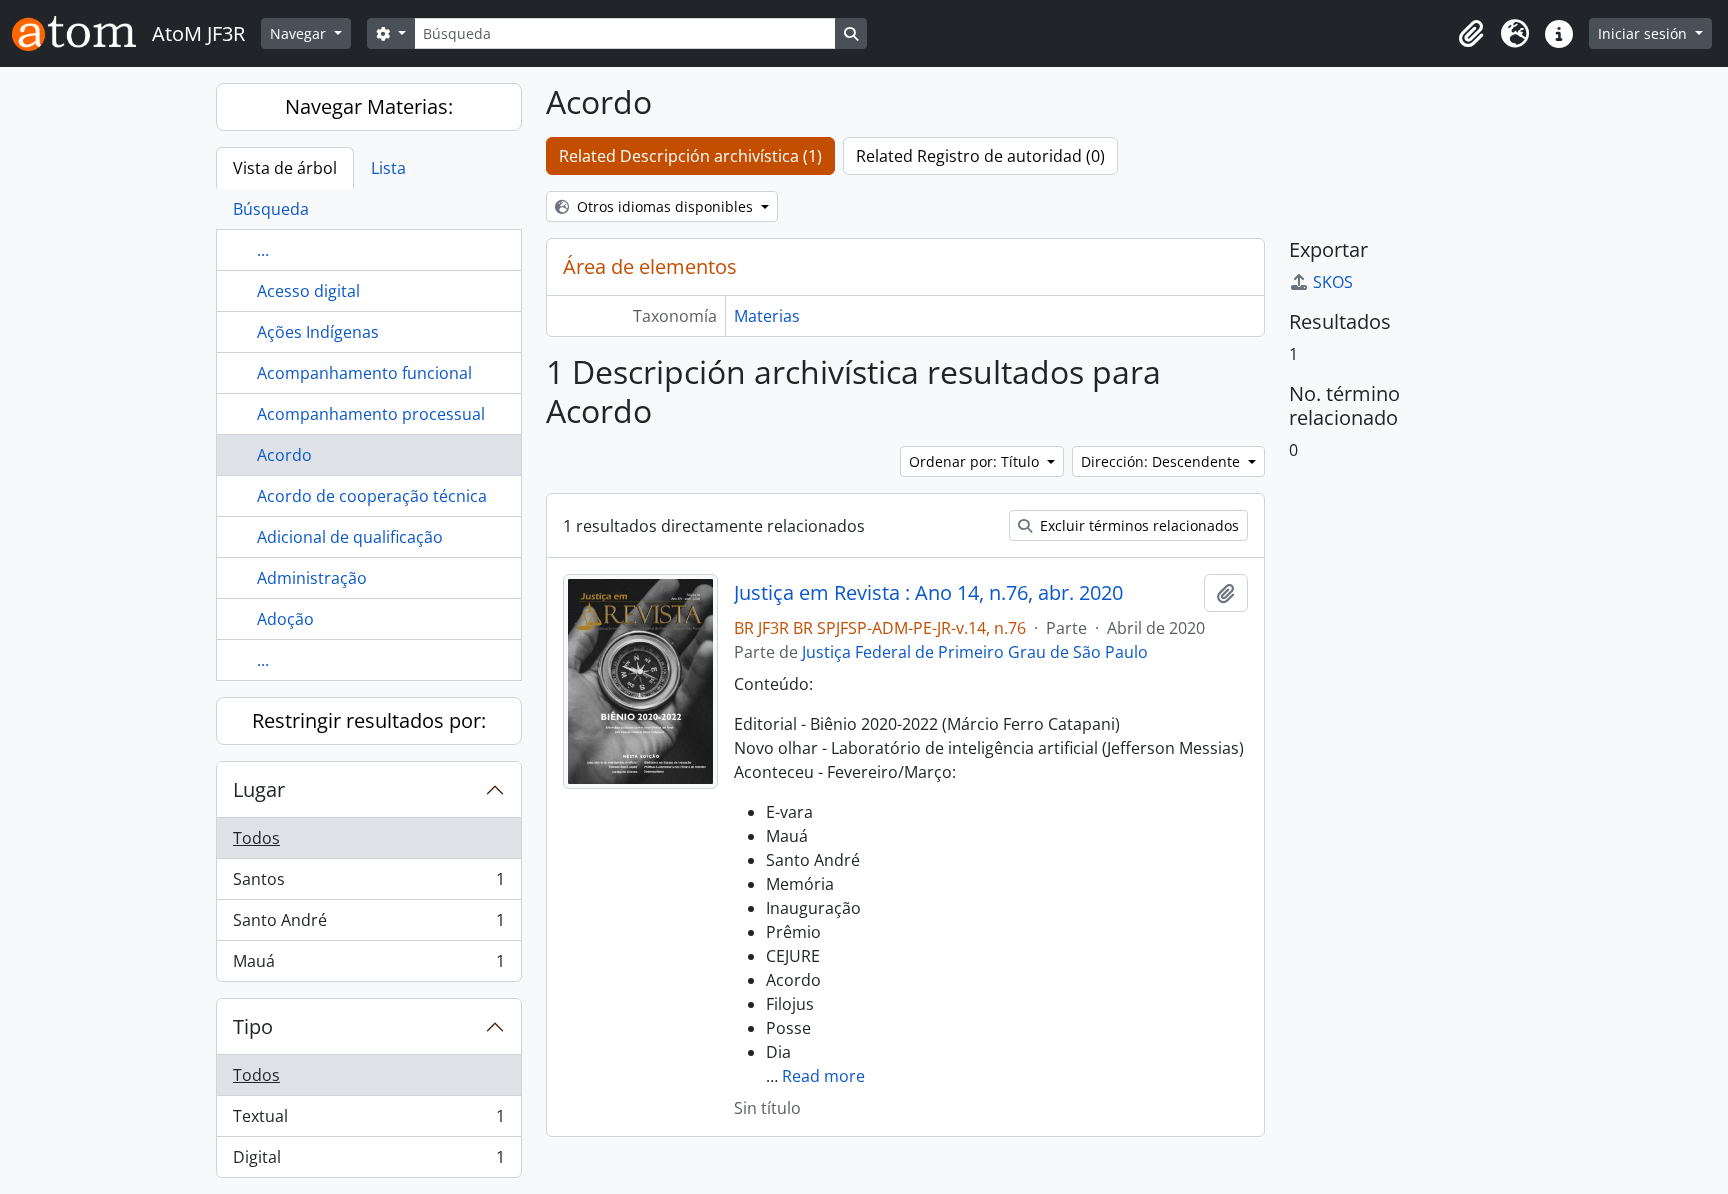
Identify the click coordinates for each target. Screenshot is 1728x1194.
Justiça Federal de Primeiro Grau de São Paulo (975, 652)
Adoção (285, 619)
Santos (368, 884)
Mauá (368, 965)
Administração (312, 578)
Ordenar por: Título (976, 461)
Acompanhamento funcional (364, 373)
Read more (823, 1076)
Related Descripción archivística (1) (690, 156)
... (263, 250)
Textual (368, 1121)
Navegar (300, 33)
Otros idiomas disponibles (665, 206)
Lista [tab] (388, 168)
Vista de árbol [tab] (285, 168)
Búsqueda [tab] (271, 209)
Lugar (259, 789)
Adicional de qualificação (350, 537)
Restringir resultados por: (369, 720)
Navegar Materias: (369, 106)
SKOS (1333, 282)
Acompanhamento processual (371, 414)
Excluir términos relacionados (1137, 525)
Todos (256, 838)
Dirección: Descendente (1162, 461)
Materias (767, 316)
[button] (1471, 34)
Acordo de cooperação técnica (372, 496)
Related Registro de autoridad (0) (980, 156)
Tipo (253, 1026)
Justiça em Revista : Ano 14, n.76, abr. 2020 (928, 593)
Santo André (368, 925)
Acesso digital (308, 291)
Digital (368, 1161)
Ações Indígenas (318, 332)
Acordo (284, 455)
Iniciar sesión (1644, 33)
